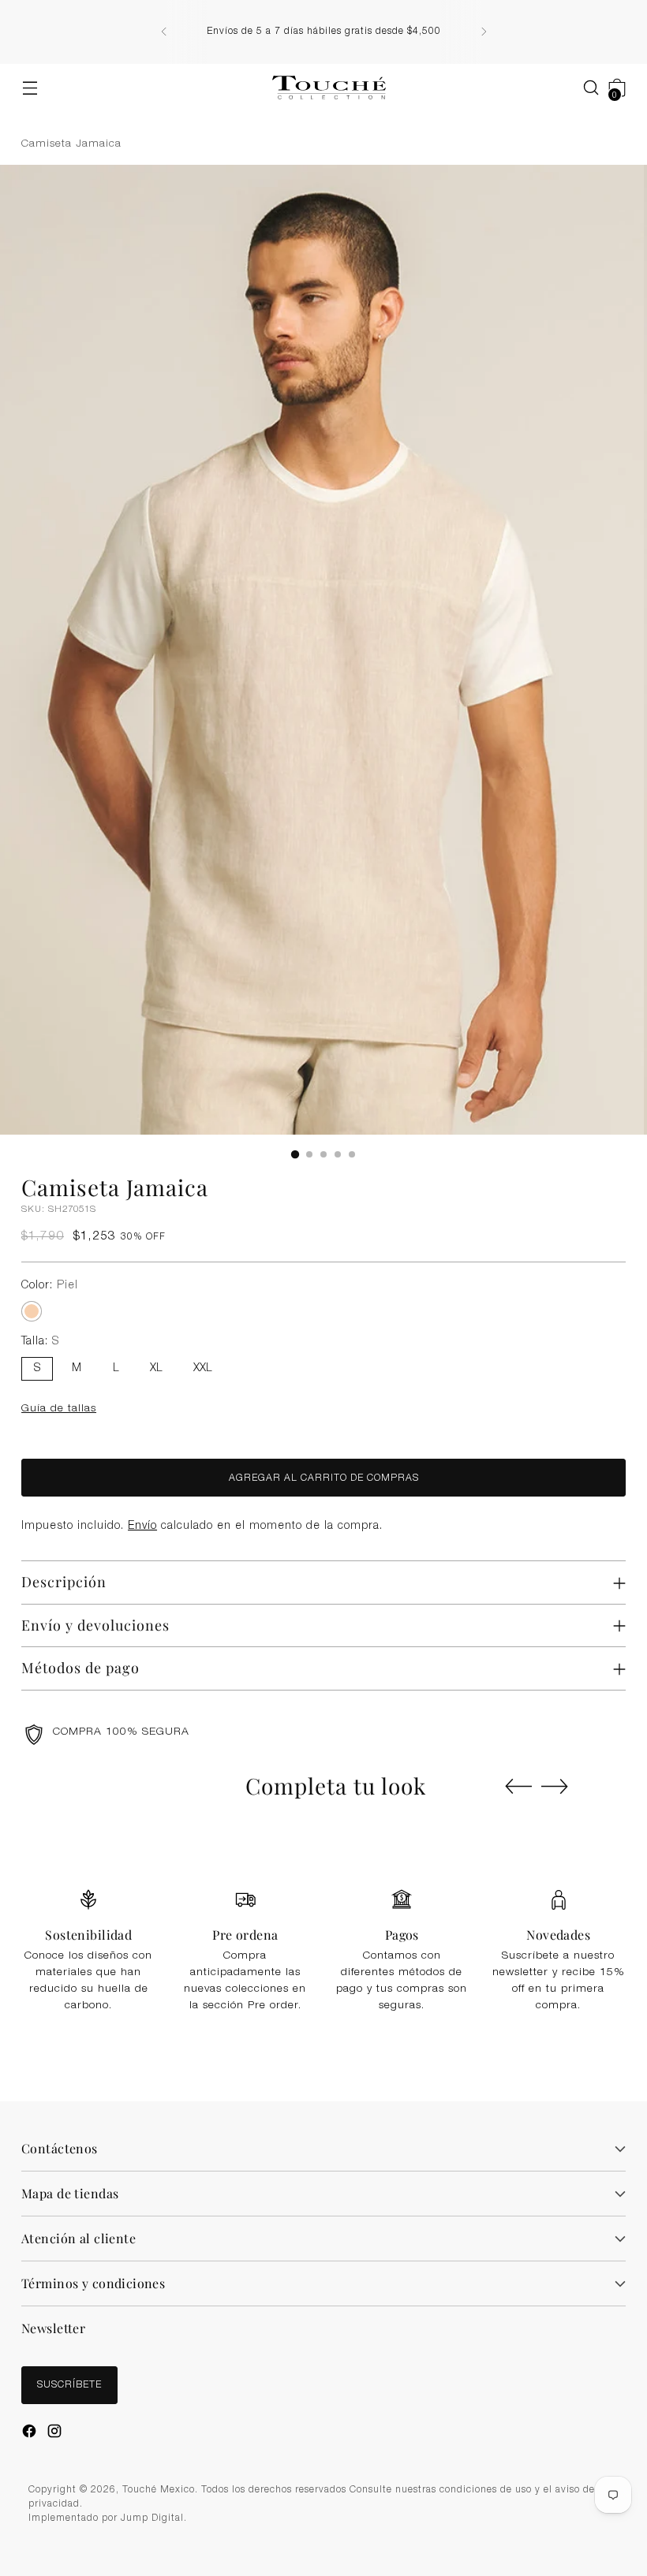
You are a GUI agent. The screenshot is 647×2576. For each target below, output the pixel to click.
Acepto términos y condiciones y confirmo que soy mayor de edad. (331, 1357)
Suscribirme (323, 1396)
